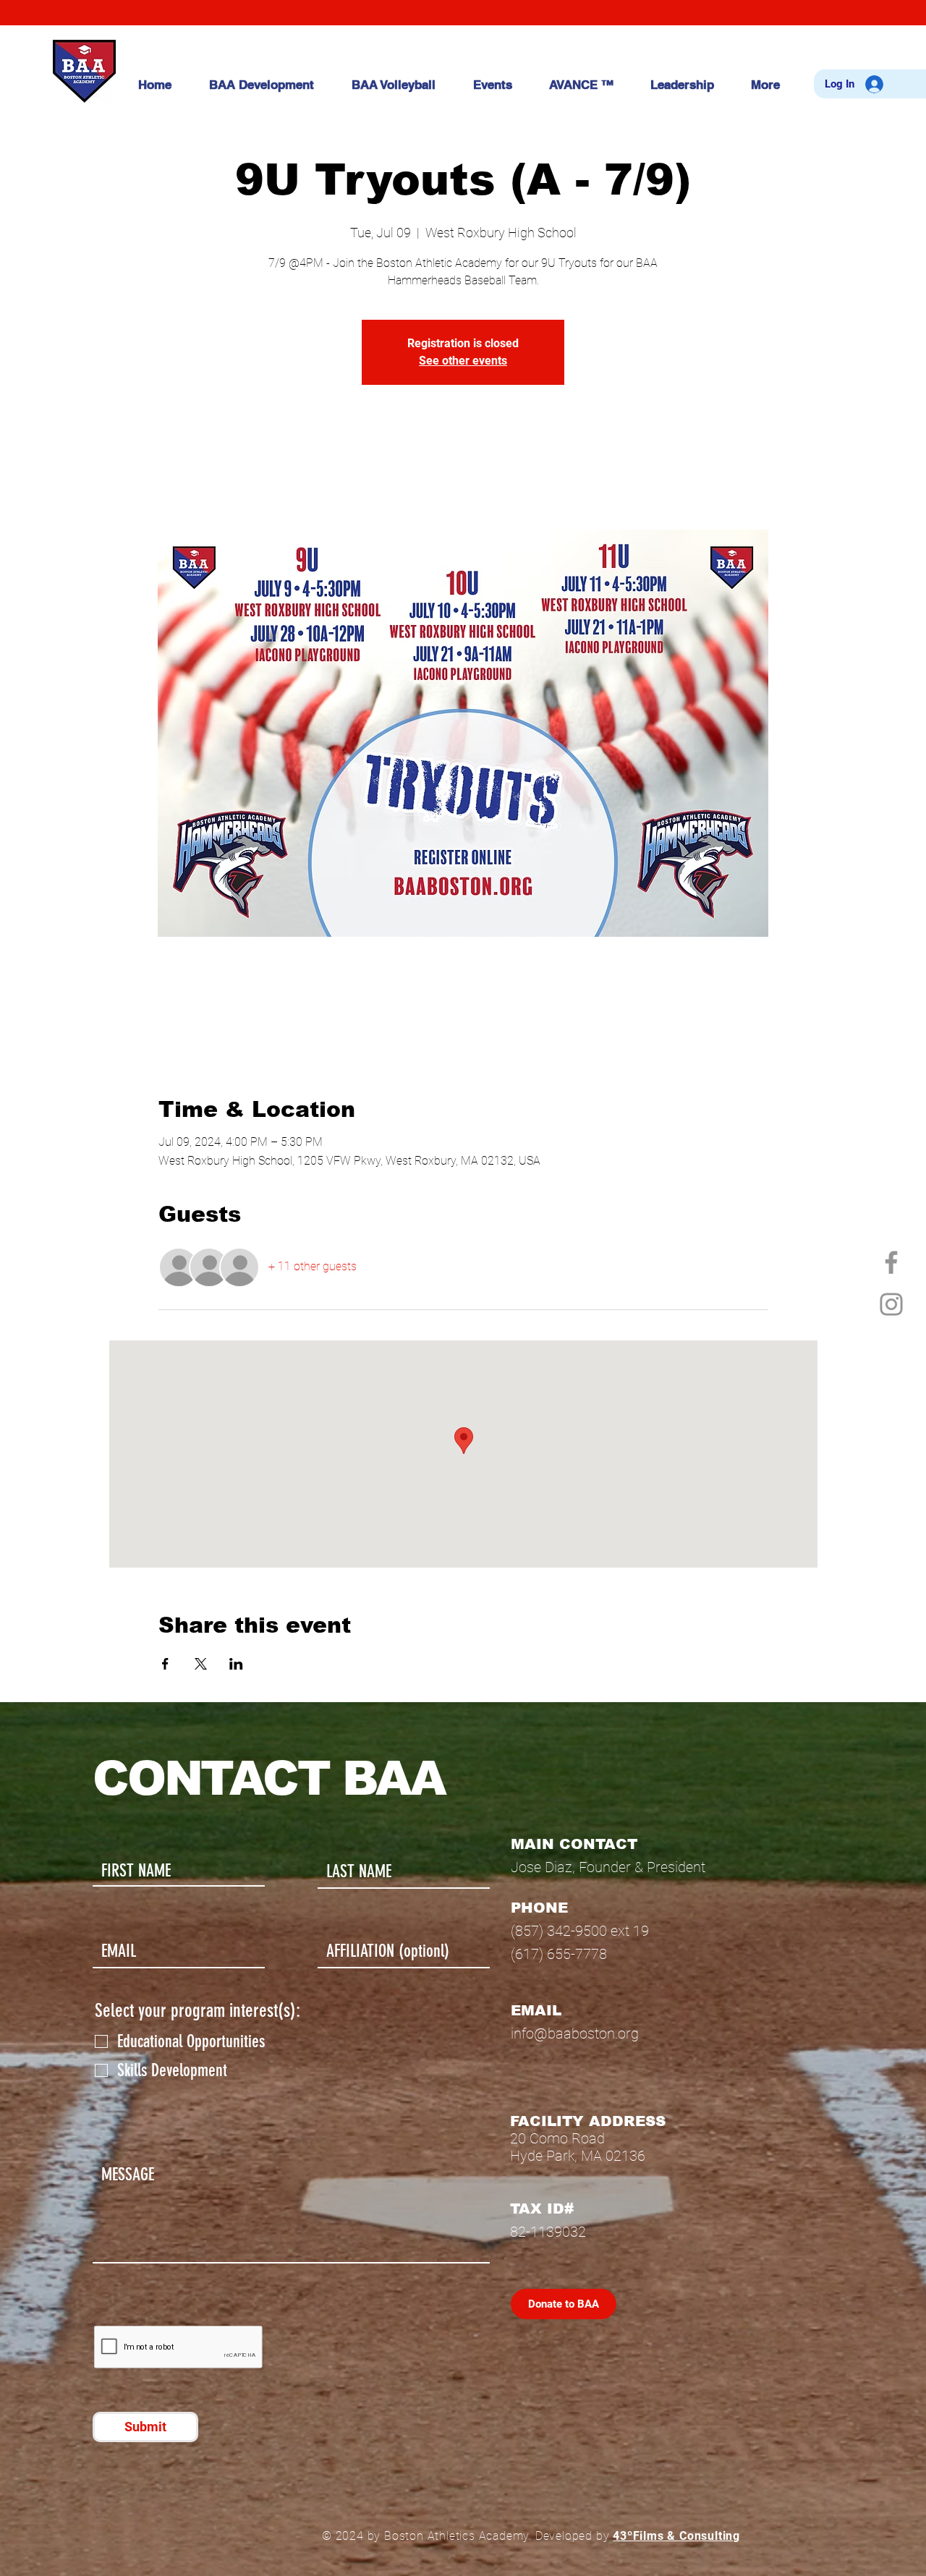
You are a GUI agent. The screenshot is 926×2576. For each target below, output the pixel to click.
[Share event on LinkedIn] (236, 1664)
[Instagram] (891, 1304)
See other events (463, 361)
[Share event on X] (201, 1664)
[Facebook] (891, 1262)
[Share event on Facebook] (165, 1664)
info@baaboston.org (575, 2033)
